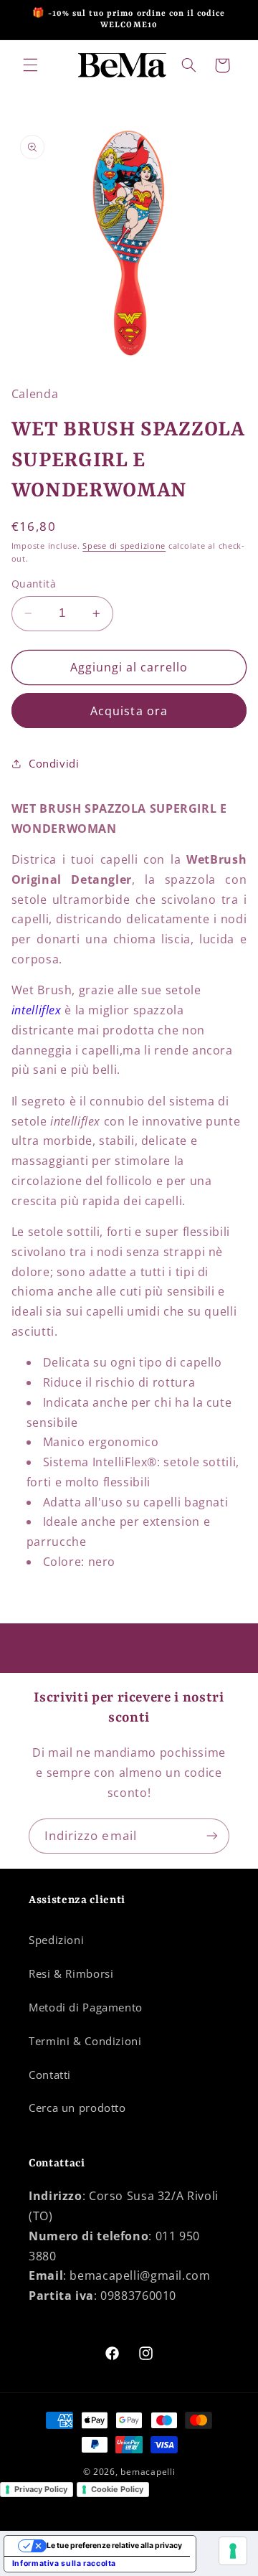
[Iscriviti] (212, 1836)
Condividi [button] (54, 763)
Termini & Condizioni (85, 2041)
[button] (30, 65)
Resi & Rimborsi (71, 1973)
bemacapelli (148, 2472)
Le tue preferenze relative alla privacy (114, 2546)
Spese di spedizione (124, 546)
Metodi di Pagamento (86, 2007)
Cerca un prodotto (77, 2108)
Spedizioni (56, 1940)
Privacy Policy (41, 2489)
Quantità (34, 584)
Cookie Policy (117, 2489)
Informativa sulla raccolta (64, 2563)
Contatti (50, 2075)
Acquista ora (129, 711)
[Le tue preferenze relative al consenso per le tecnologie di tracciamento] (233, 2551)
